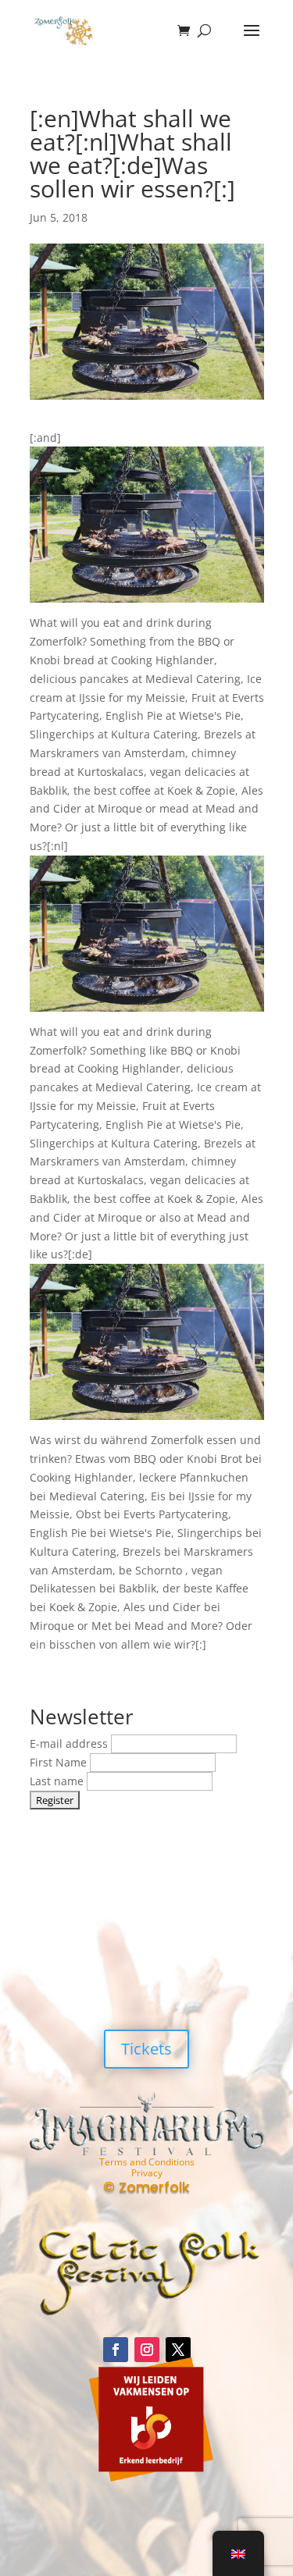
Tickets (146, 2049)
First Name (60, 1762)
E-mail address (70, 1743)
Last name (58, 1781)
